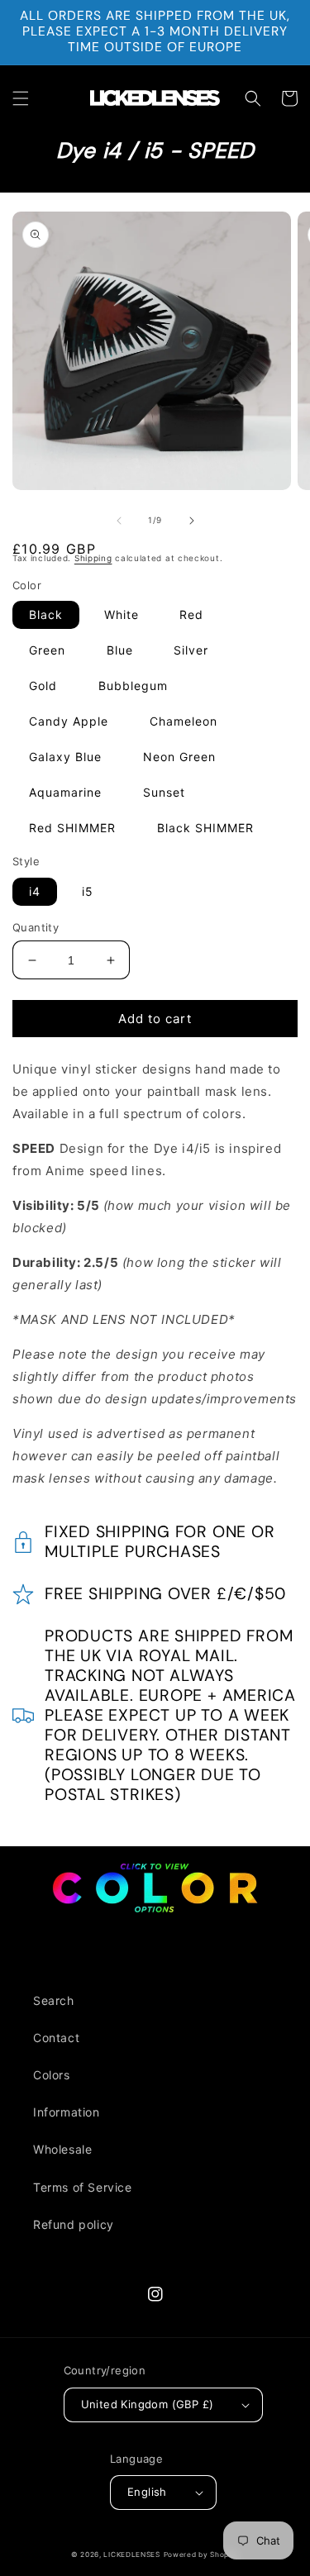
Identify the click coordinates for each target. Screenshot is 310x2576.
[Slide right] (192, 521)
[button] (21, 98)
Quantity (36, 927)
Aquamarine (65, 792)
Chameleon (184, 721)
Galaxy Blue (65, 757)
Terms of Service (83, 2187)
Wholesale (62, 2149)
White (122, 614)
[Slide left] (119, 521)
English (147, 2492)
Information (67, 2112)
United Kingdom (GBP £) (148, 2404)
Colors (52, 2075)
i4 (35, 891)
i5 (88, 891)
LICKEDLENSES (131, 2555)
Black (46, 614)
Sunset (164, 792)
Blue (120, 650)
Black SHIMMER (205, 828)
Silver (191, 650)
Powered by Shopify (202, 2555)
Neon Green (179, 757)
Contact (56, 2038)
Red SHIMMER (72, 828)
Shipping (93, 558)
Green (47, 650)
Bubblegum (133, 686)
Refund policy (74, 2224)
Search (54, 2000)
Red (191, 614)
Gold (43, 686)
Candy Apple (69, 721)
